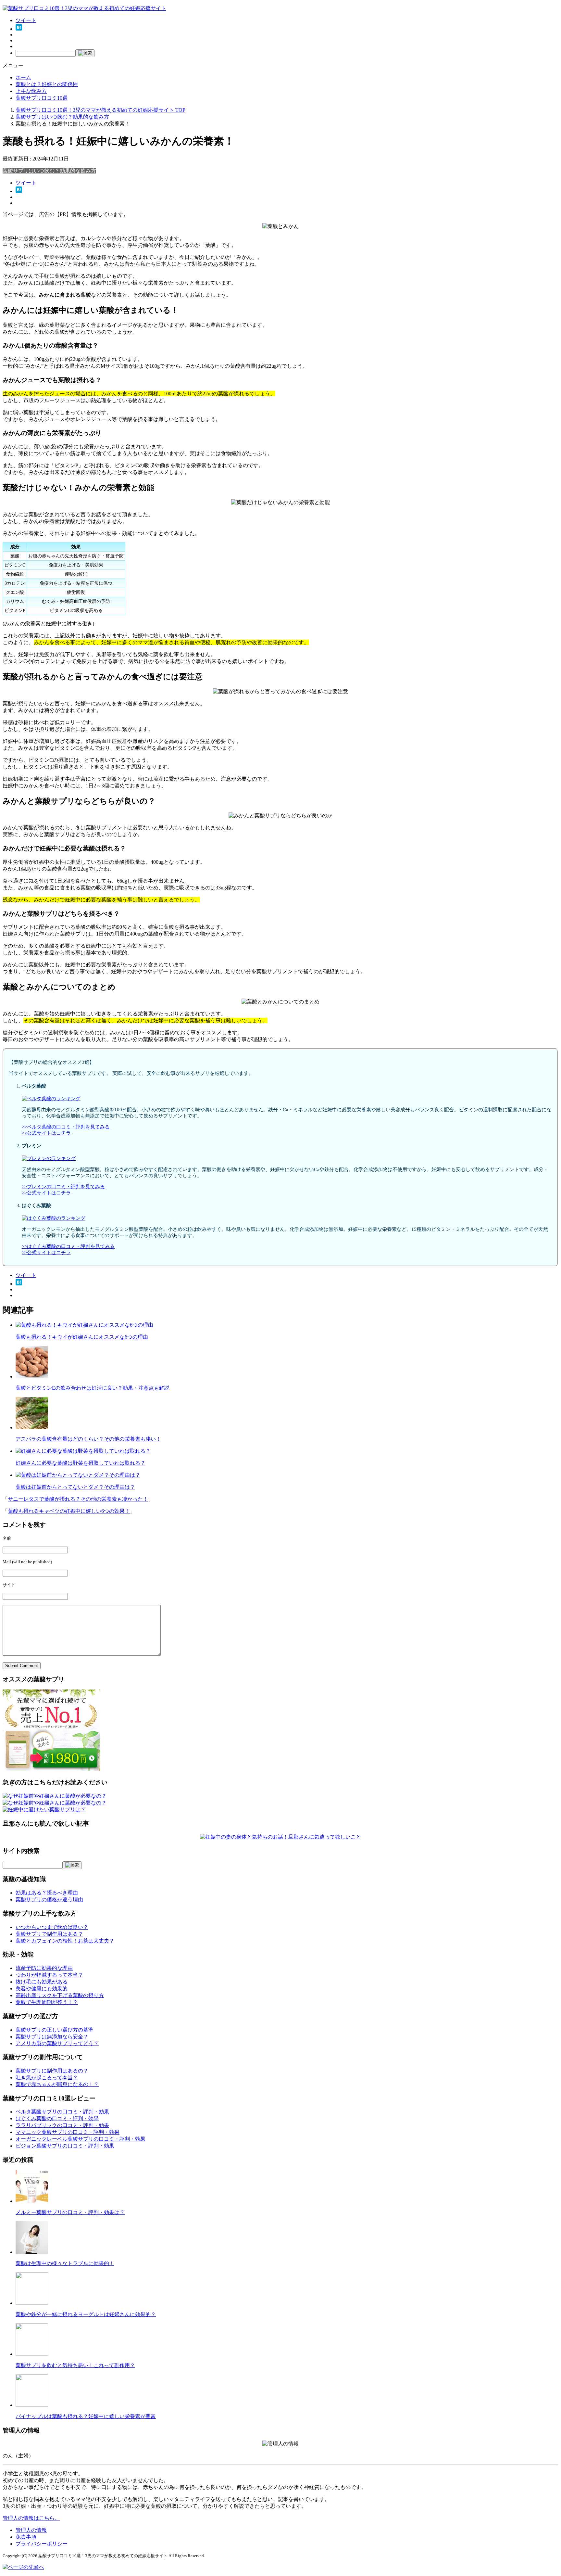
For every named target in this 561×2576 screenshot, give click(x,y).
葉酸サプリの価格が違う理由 (49, 1900)
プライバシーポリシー (42, 2544)
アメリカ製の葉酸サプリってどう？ (57, 2043)
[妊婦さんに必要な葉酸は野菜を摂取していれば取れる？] (83, 1451)
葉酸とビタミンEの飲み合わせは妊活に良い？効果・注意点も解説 (93, 1388)
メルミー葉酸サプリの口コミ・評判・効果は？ (70, 2212)
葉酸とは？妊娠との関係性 (47, 84)
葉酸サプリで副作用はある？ (49, 1934)
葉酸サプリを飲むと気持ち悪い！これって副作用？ (75, 2365)
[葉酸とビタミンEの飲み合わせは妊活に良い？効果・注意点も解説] (32, 1377)
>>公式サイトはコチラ (46, 1133)
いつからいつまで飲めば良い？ (52, 1927)
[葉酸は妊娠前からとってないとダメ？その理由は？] (78, 1475)
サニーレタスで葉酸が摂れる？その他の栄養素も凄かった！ (78, 1499)
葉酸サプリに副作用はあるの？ (52, 2071)
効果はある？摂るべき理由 (47, 1893)
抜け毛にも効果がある (42, 1982)
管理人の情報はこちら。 (31, 2518)
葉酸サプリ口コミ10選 (42, 98)
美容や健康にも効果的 (42, 1989)
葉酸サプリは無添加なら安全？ (52, 2037)
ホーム (23, 77)
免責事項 (26, 2537)
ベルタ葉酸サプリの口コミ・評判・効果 (62, 2112)
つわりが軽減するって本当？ (49, 1975)
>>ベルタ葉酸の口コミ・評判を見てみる (66, 1127)
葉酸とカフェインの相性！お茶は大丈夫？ (65, 1941)
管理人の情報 (31, 2530)
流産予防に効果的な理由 (44, 1968)
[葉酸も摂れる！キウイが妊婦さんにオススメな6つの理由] (84, 1325)
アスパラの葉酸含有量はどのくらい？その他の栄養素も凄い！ (88, 1439)
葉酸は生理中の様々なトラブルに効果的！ (65, 2263)
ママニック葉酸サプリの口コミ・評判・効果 (68, 2132)
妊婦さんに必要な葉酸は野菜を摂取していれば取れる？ (81, 1463)
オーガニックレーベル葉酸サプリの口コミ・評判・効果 (81, 2139)
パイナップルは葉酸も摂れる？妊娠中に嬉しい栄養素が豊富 (86, 2416)
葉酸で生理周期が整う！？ (47, 2002)
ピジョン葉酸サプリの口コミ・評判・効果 (65, 2146)
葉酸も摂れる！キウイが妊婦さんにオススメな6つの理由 (82, 1337)
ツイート (26, 20)
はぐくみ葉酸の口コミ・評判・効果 (57, 2118)
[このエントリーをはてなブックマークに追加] (19, 29)
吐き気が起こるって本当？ (47, 2078)
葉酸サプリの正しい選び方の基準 (55, 2030)
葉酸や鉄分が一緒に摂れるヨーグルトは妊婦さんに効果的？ (86, 2314)
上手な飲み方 (31, 91)
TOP (100, 110)
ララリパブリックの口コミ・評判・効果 (62, 2125)
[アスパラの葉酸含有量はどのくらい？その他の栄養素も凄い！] (32, 1428)
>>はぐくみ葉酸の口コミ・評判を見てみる (68, 1246)
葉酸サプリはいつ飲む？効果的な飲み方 (49, 171)
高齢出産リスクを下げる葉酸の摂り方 (60, 1995)
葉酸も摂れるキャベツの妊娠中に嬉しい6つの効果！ (69, 1511)
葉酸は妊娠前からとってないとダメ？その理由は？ (75, 1487)
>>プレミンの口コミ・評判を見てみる (63, 1187)
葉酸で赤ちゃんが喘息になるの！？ (57, 2084)
